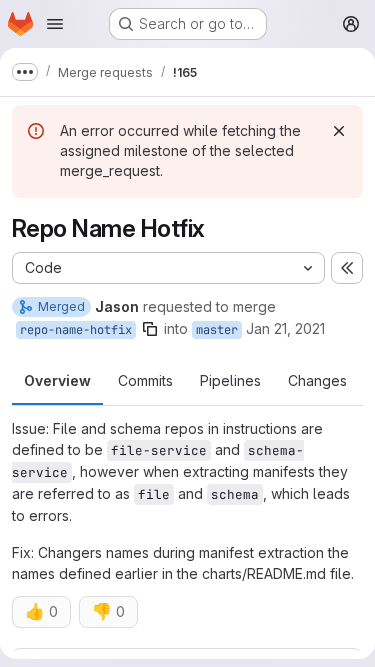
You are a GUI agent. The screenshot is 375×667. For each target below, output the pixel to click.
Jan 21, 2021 (285, 328)
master (217, 330)
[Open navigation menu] (55, 24)
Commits (145, 380)
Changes (317, 380)
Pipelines (230, 380)
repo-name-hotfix (76, 330)
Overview (57, 380)
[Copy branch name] (150, 329)
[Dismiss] (339, 131)
